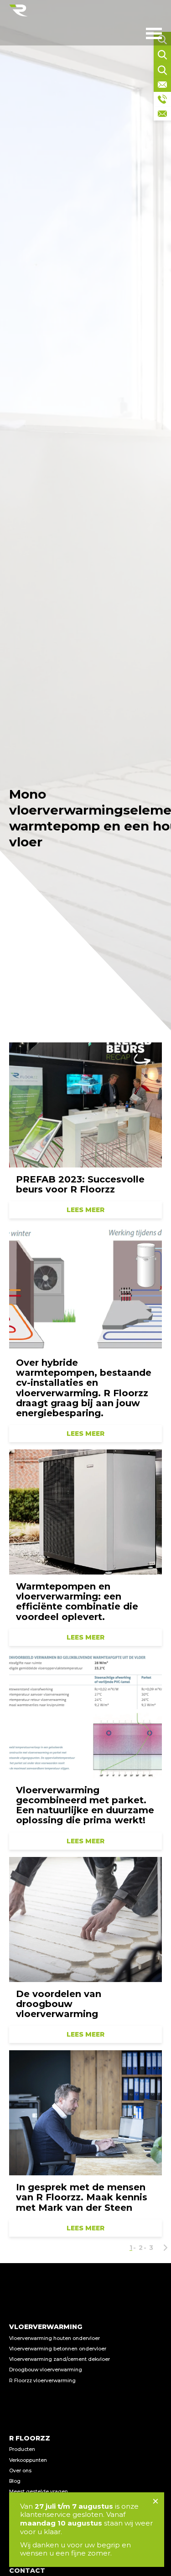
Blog (15, 2481)
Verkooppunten (28, 2460)
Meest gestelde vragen (39, 2492)
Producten (22, 2449)
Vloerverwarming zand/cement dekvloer (60, 2359)
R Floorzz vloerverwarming (42, 2381)
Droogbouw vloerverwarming (46, 2370)
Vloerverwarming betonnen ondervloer (58, 2349)
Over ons (20, 2471)
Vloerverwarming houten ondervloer (54, 2338)
